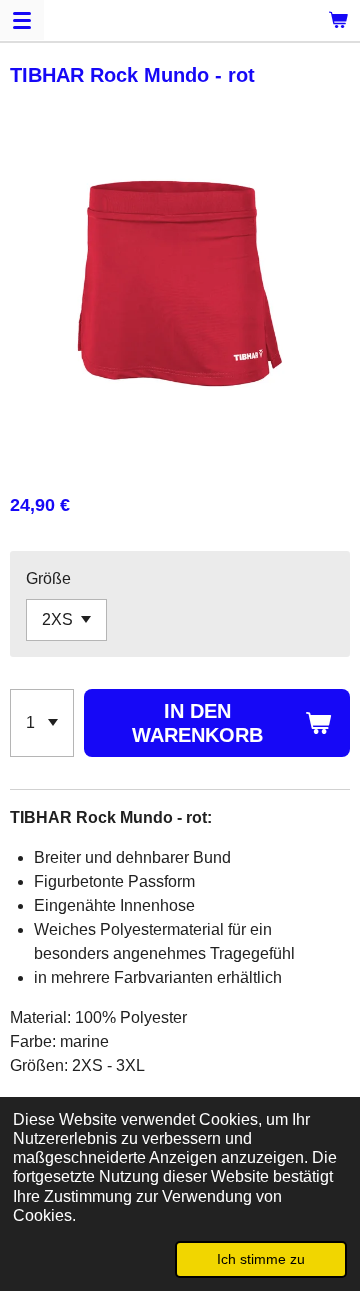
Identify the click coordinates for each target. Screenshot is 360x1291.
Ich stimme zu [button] (261, 1259)
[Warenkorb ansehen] (338, 20)
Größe (48, 578)
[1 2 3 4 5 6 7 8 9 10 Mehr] (42, 723)
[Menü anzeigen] (22, 20)
